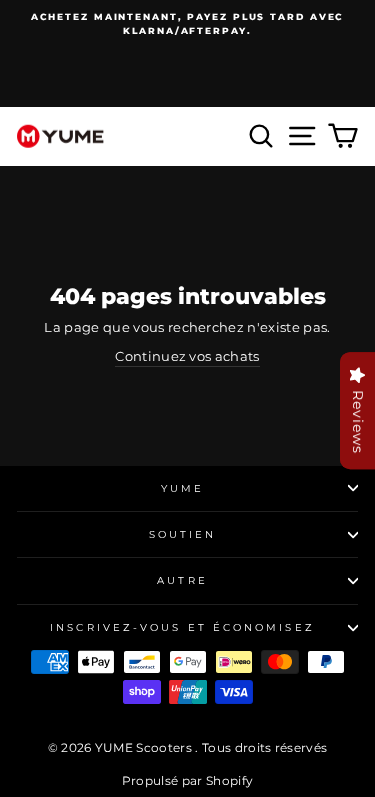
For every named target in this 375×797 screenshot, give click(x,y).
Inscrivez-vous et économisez (182, 627)
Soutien (183, 534)
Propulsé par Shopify (187, 780)
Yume (182, 488)
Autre (182, 580)
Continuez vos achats (187, 356)
